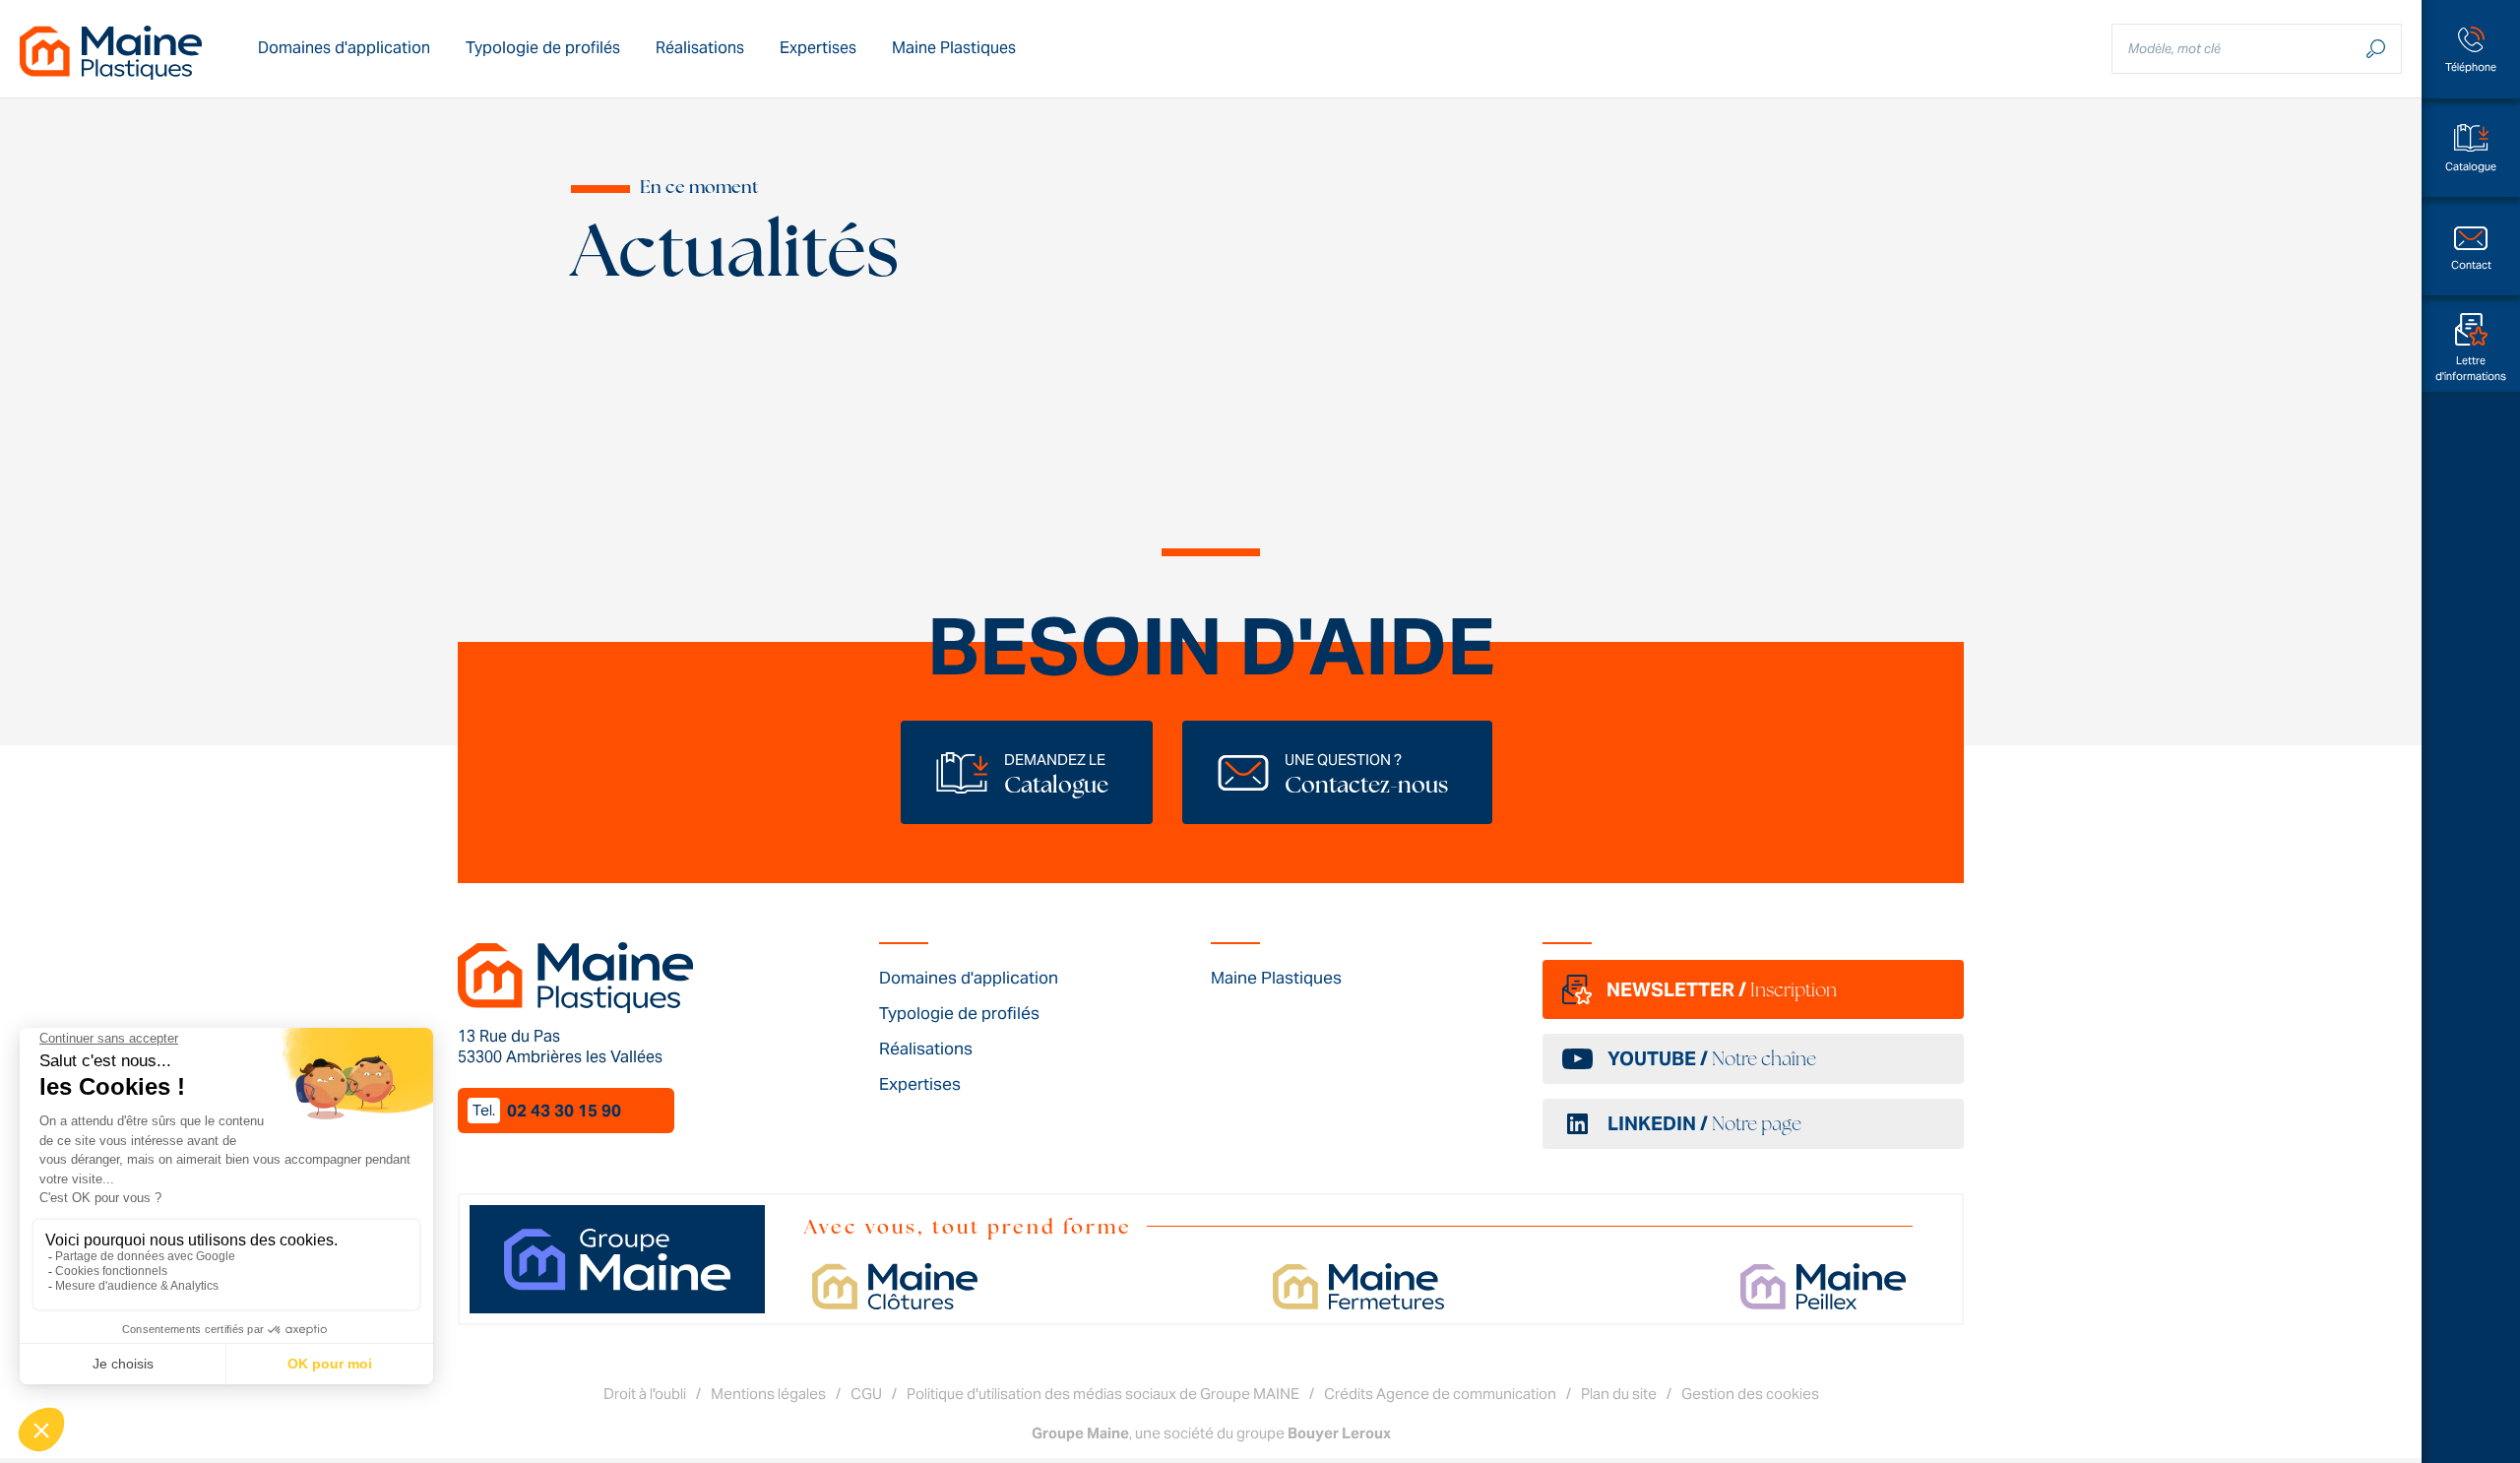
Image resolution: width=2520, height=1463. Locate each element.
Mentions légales (768, 1394)
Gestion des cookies (1750, 1394)
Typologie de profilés (543, 48)
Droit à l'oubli (645, 1394)
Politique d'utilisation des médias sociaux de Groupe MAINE (1103, 1394)
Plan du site (1619, 1394)
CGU (866, 1394)
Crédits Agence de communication (1440, 1394)
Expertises (818, 48)
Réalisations (700, 48)
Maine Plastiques (954, 48)
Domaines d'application (344, 48)
